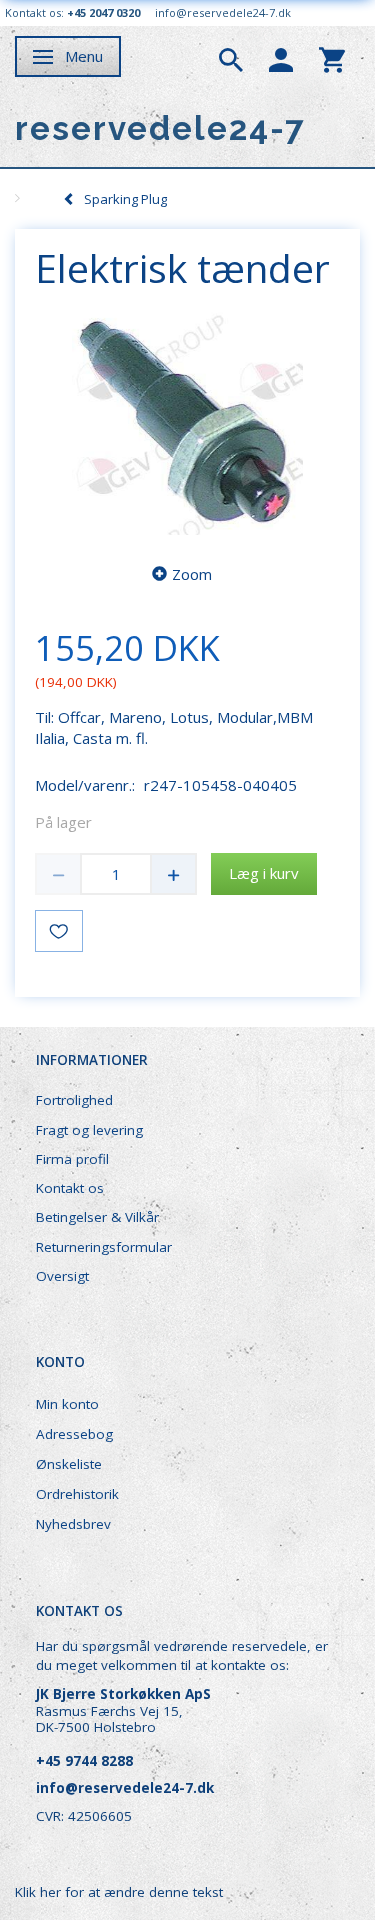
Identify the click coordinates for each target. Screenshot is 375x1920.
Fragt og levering (89, 1130)
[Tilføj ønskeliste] (59, 931)
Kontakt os (70, 1188)
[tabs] (231, 58)
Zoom (192, 574)
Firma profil (72, 1159)
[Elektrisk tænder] (187, 421)
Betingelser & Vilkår (97, 1217)
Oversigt (62, 1276)
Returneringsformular (104, 1247)
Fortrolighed (74, 1100)
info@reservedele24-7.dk (223, 12)
